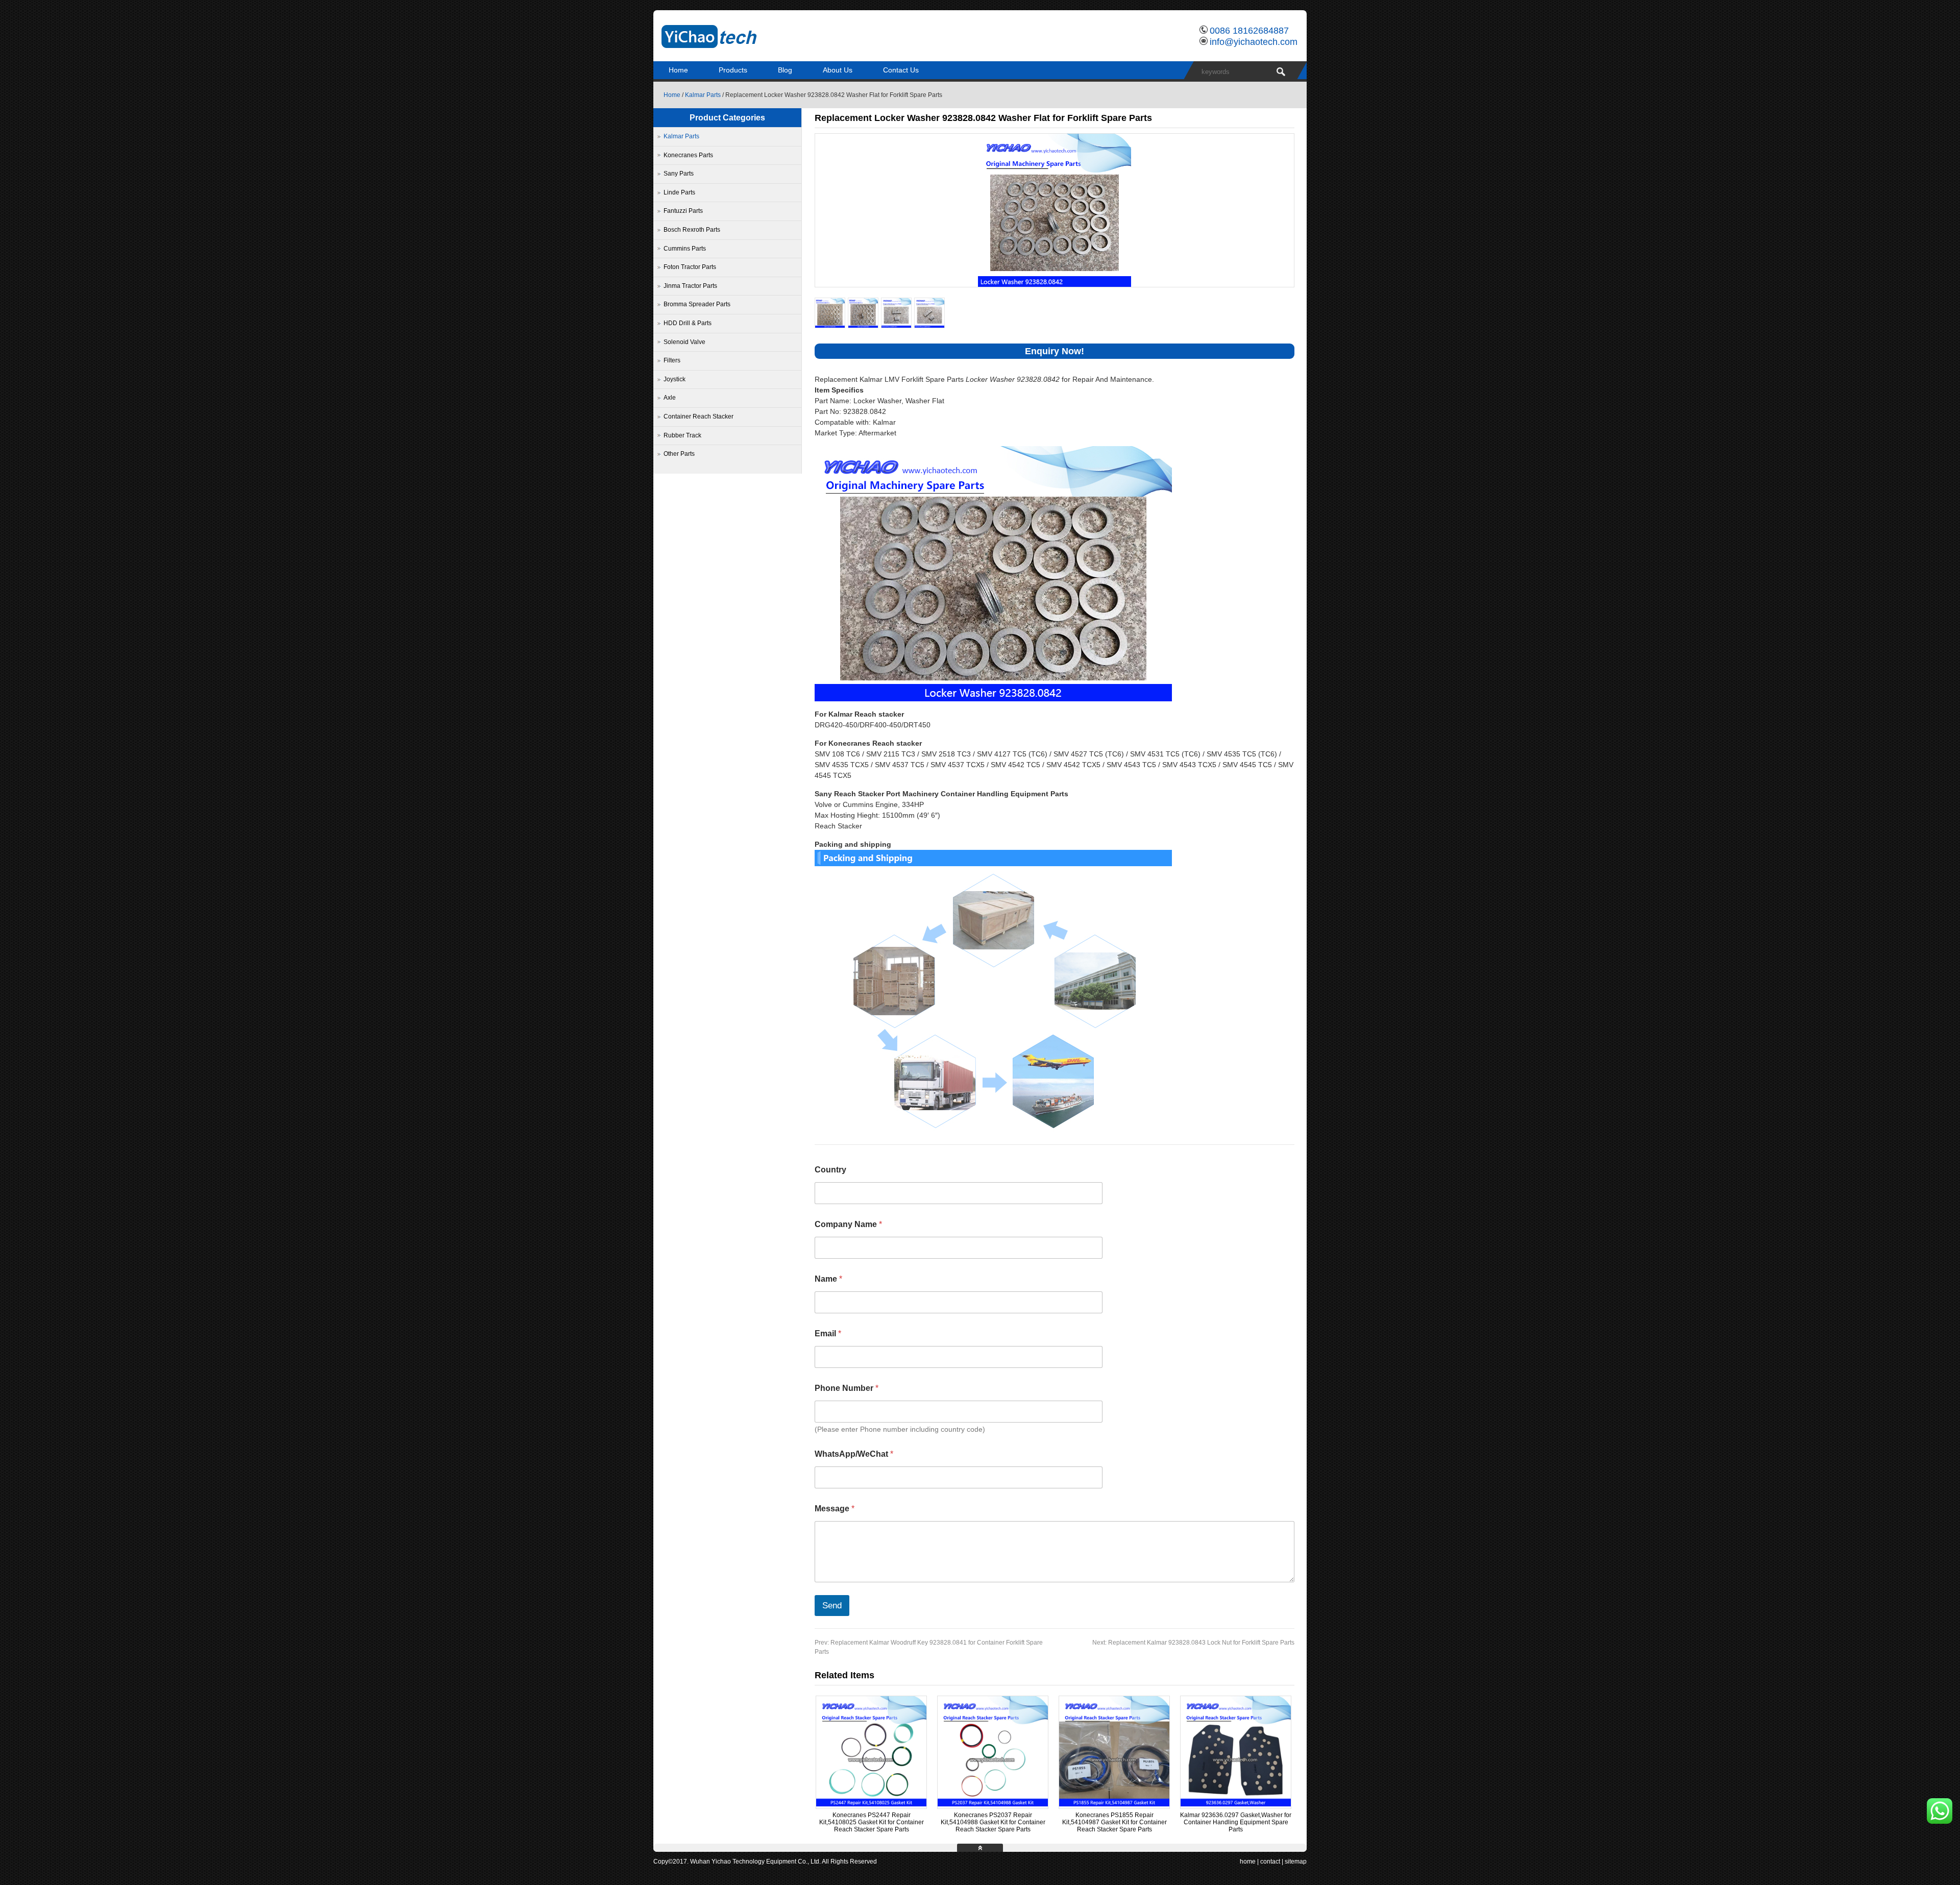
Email (828, 1333)
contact (1270, 1862)
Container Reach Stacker (699, 417)
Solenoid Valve (684, 342)
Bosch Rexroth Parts (692, 230)
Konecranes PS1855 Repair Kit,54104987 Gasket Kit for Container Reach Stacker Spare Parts (1114, 1822)
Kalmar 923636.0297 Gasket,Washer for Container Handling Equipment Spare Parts (1236, 1822)
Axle (670, 398)
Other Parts (679, 454)
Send (832, 1606)
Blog (785, 70)
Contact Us (901, 70)
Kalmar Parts (703, 95)
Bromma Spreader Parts (697, 304)
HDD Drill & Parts (688, 323)
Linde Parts (679, 192)
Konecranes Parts (688, 155)
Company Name (848, 1224)
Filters (672, 360)
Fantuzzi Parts (683, 211)
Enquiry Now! (1055, 351)
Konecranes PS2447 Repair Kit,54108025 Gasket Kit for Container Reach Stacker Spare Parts (872, 1822)
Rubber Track (682, 435)
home (1248, 1862)
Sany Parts (679, 174)
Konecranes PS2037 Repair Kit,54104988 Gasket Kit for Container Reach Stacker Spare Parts (993, 1822)
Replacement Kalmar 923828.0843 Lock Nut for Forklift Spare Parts (1193, 1643)
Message (835, 1509)
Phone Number (847, 1388)
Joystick (675, 379)
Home (678, 70)
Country (830, 1170)
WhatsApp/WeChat (854, 1454)
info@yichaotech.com (1254, 42)
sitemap (1296, 1862)
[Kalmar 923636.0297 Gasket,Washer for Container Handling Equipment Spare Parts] (1236, 1804)
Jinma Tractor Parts (690, 286)
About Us (838, 70)
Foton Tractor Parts (690, 267)
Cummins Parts (685, 249)
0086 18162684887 (1249, 31)
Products (733, 70)
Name (828, 1279)
